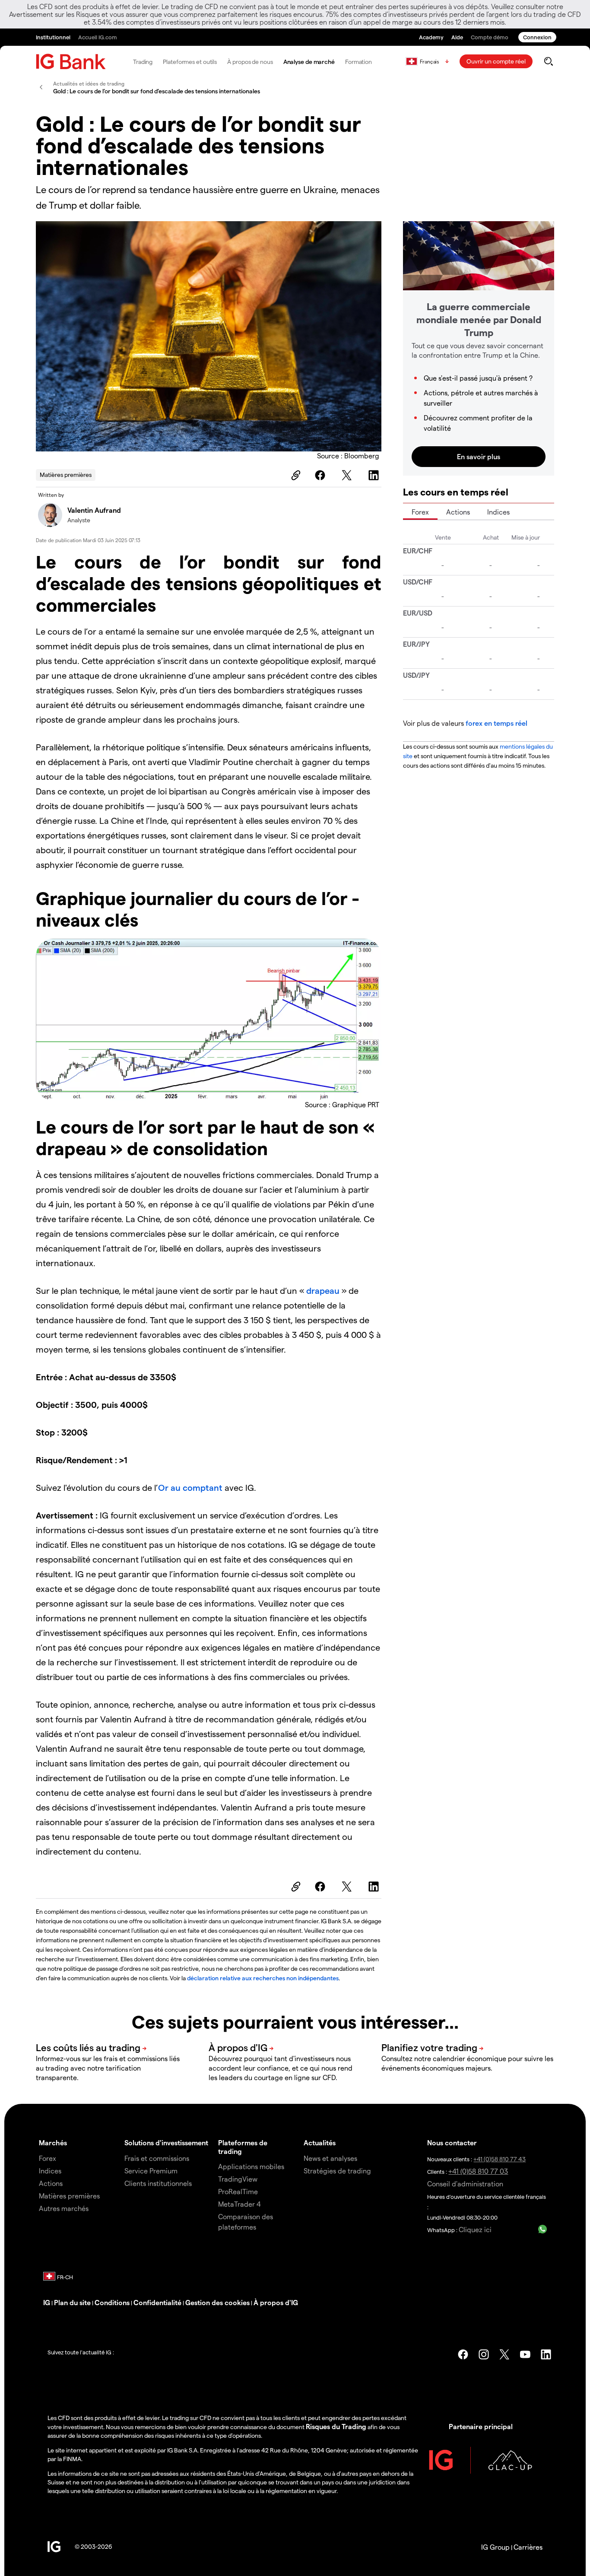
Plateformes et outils (190, 62)
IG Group (495, 2547)
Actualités (320, 2142)
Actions (458, 512)
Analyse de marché (309, 62)
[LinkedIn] (375, 475)
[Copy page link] (295, 475)
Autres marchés (64, 2208)
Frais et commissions (157, 2158)
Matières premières (66, 475)
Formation (358, 62)
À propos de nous (250, 62)
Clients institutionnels (158, 2183)
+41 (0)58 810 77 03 (478, 2171)
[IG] (71, 62)
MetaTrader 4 (239, 2204)
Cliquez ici (475, 2229)
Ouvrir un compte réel (496, 61)
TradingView (238, 2179)
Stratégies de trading (337, 2171)
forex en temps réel (496, 723)
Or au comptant (190, 1487)
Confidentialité (157, 2302)
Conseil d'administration (465, 2184)
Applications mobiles (251, 2166)
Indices (498, 512)
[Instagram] (484, 2354)
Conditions (112, 2302)
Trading (143, 62)
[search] (548, 61)
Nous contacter (452, 2142)
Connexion (537, 37)
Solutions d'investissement (166, 2142)
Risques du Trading (336, 2426)
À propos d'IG (276, 2302)
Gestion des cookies (217, 2302)
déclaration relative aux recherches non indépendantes (263, 1978)
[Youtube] (525, 2354)
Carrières (528, 2547)
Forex (420, 512)
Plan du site (72, 2302)
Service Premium (151, 2171)
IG (47, 2302)
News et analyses (330, 2158)
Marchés (53, 2142)
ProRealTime (238, 2191)
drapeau (324, 1290)
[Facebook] (321, 475)
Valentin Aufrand (94, 510)
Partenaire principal (481, 2426)
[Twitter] (348, 475)
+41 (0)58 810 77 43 (500, 2159)
